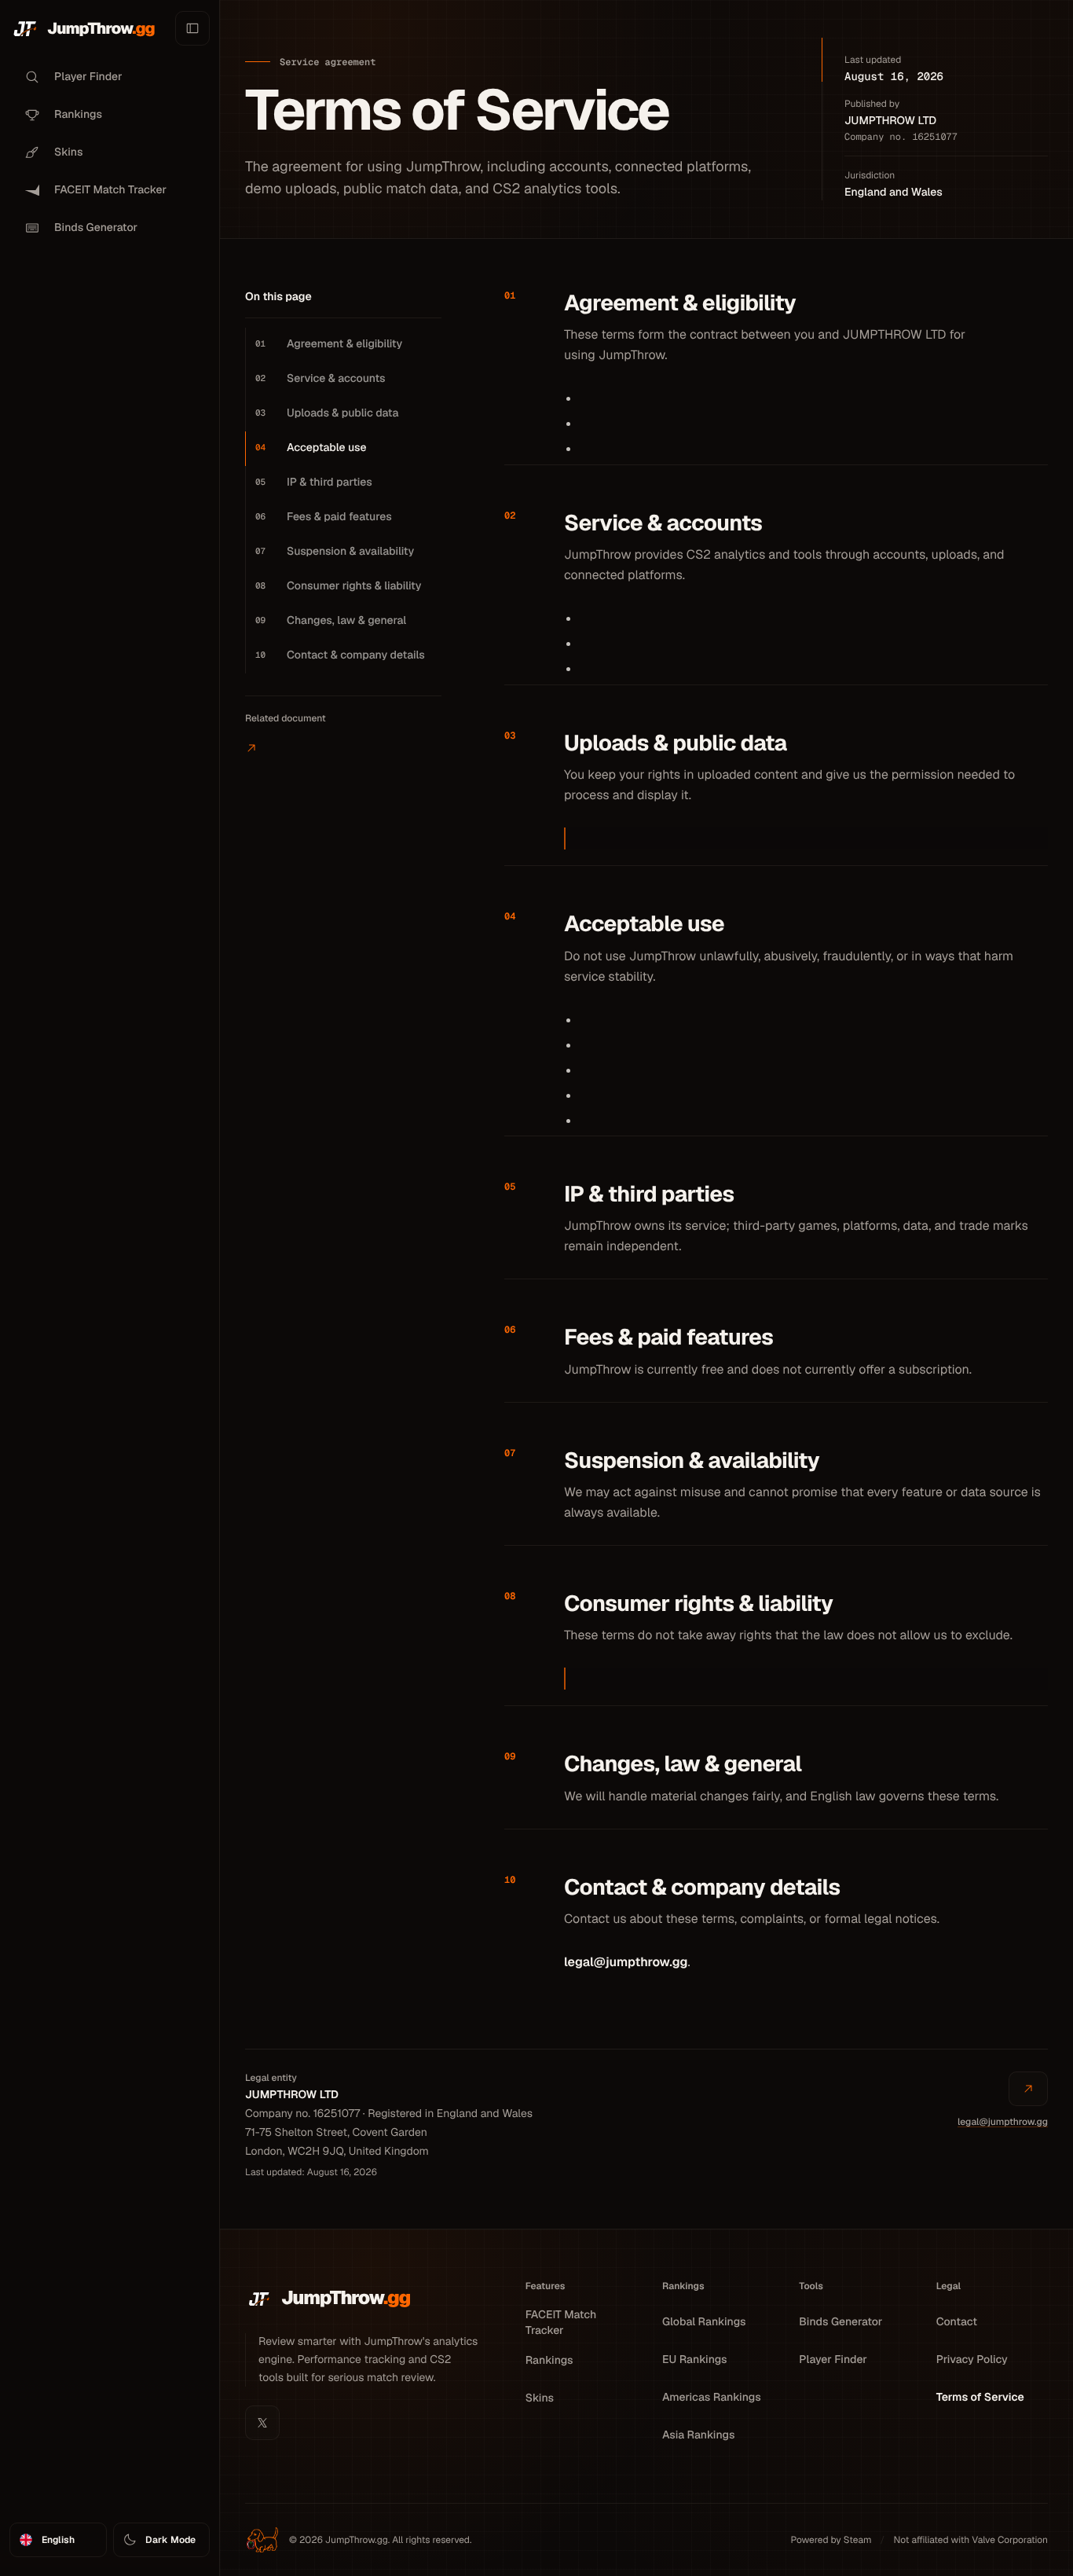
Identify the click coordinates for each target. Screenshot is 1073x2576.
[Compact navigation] (192, 28)
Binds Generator (840, 2322)
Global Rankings (704, 2322)
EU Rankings (695, 2360)
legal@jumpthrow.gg (626, 1962)
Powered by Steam (831, 2540)
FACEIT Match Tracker (561, 2323)
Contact (957, 2322)
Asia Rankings (698, 2435)
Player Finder (833, 2360)
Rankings (549, 2361)
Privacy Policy (972, 2360)
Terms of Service (980, 2398)
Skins (540, 2398)
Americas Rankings (712, 2398)
